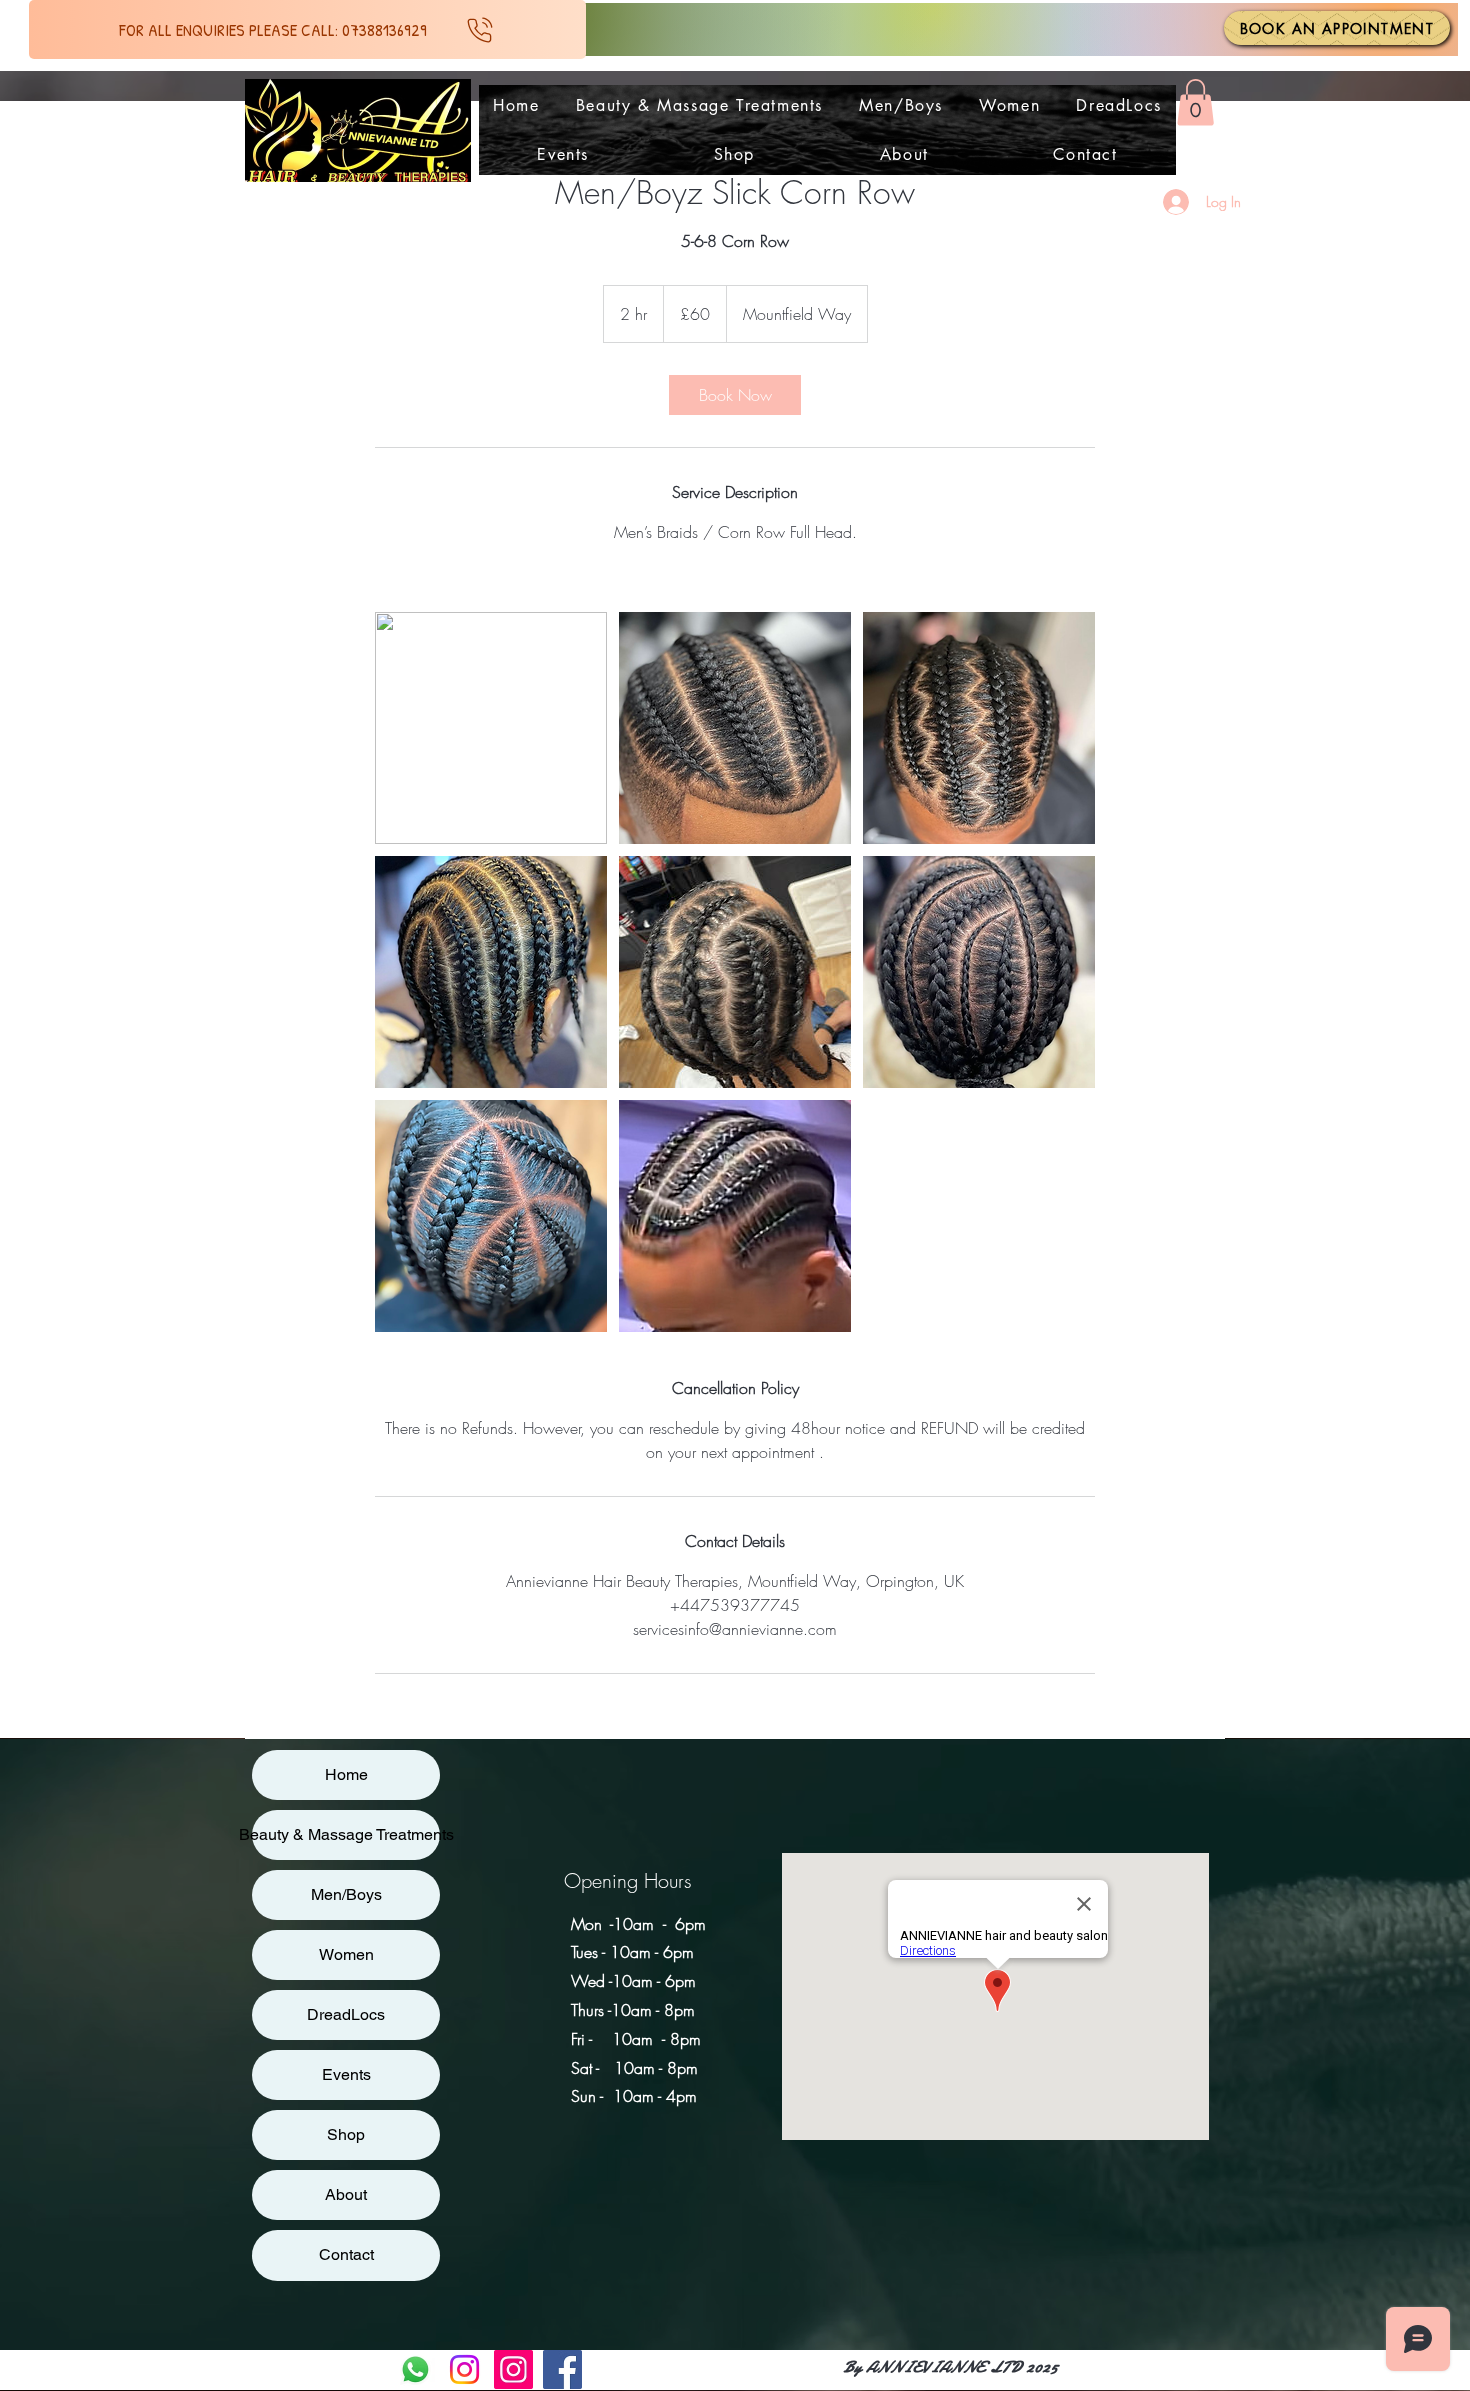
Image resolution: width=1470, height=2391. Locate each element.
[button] (1195, 102)
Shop (346, 2134)
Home (346, 1774)
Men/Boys (346, 1894)
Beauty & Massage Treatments (346, 1834)
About (346, 2194)
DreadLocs (346, 2014)
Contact (346, 2254)
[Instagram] (464, 2369)
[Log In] (1168, 202)
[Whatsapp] (415, 2369)
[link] (735, 395)
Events (346, 2074)
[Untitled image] (491, 728)
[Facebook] (562, 2369)
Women (346, 1954)
